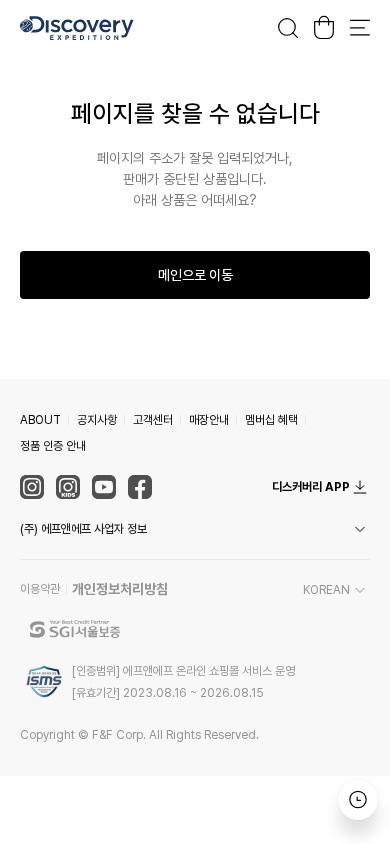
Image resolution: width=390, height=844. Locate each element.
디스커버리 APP (311, 487)
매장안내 (209, 420)
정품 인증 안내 (53, 446)
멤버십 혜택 (271, 420)
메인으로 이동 (195, 275)
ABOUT (40, 420)
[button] (195, 529)
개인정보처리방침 (120, 589)
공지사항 (97, 420)
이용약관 (40, 589)
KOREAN (326, 590)
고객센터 (153, 420)
